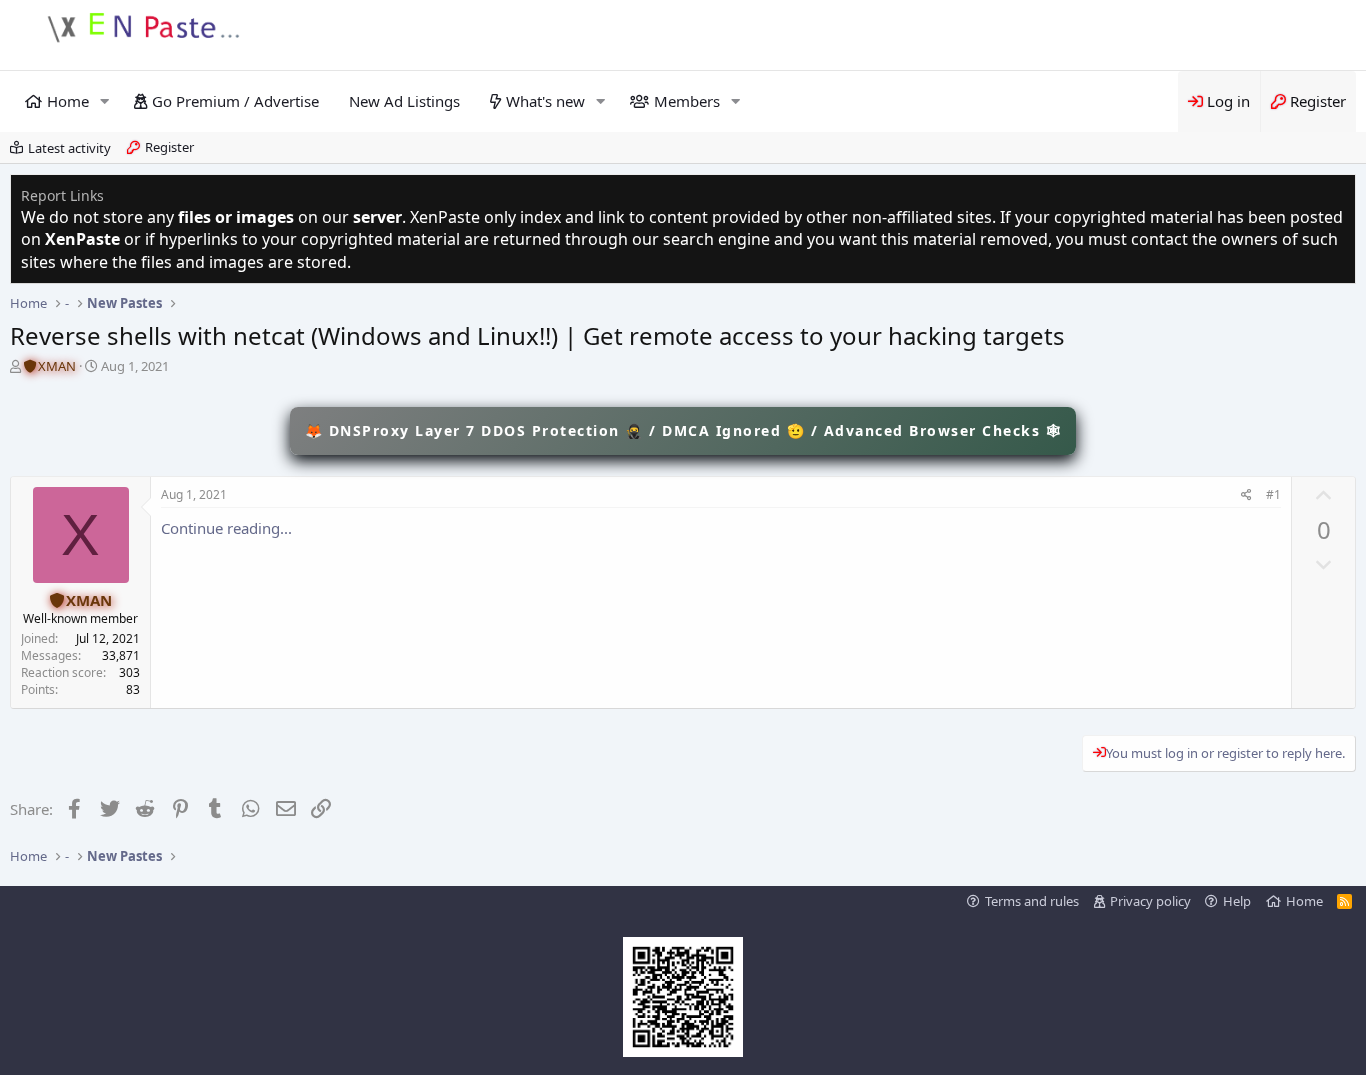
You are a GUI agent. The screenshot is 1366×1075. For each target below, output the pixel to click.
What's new (545, 101)
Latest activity (69, 148)
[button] (105, 101)
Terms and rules (1032, 901)
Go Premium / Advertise (235, 101)
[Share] (1246, 495)
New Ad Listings (404, 101)
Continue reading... (226, 528)
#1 (1273, 494)
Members (687, 101)
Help (1237, 901)
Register (169, 147)
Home (68, 101)
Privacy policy (1150, 901)
